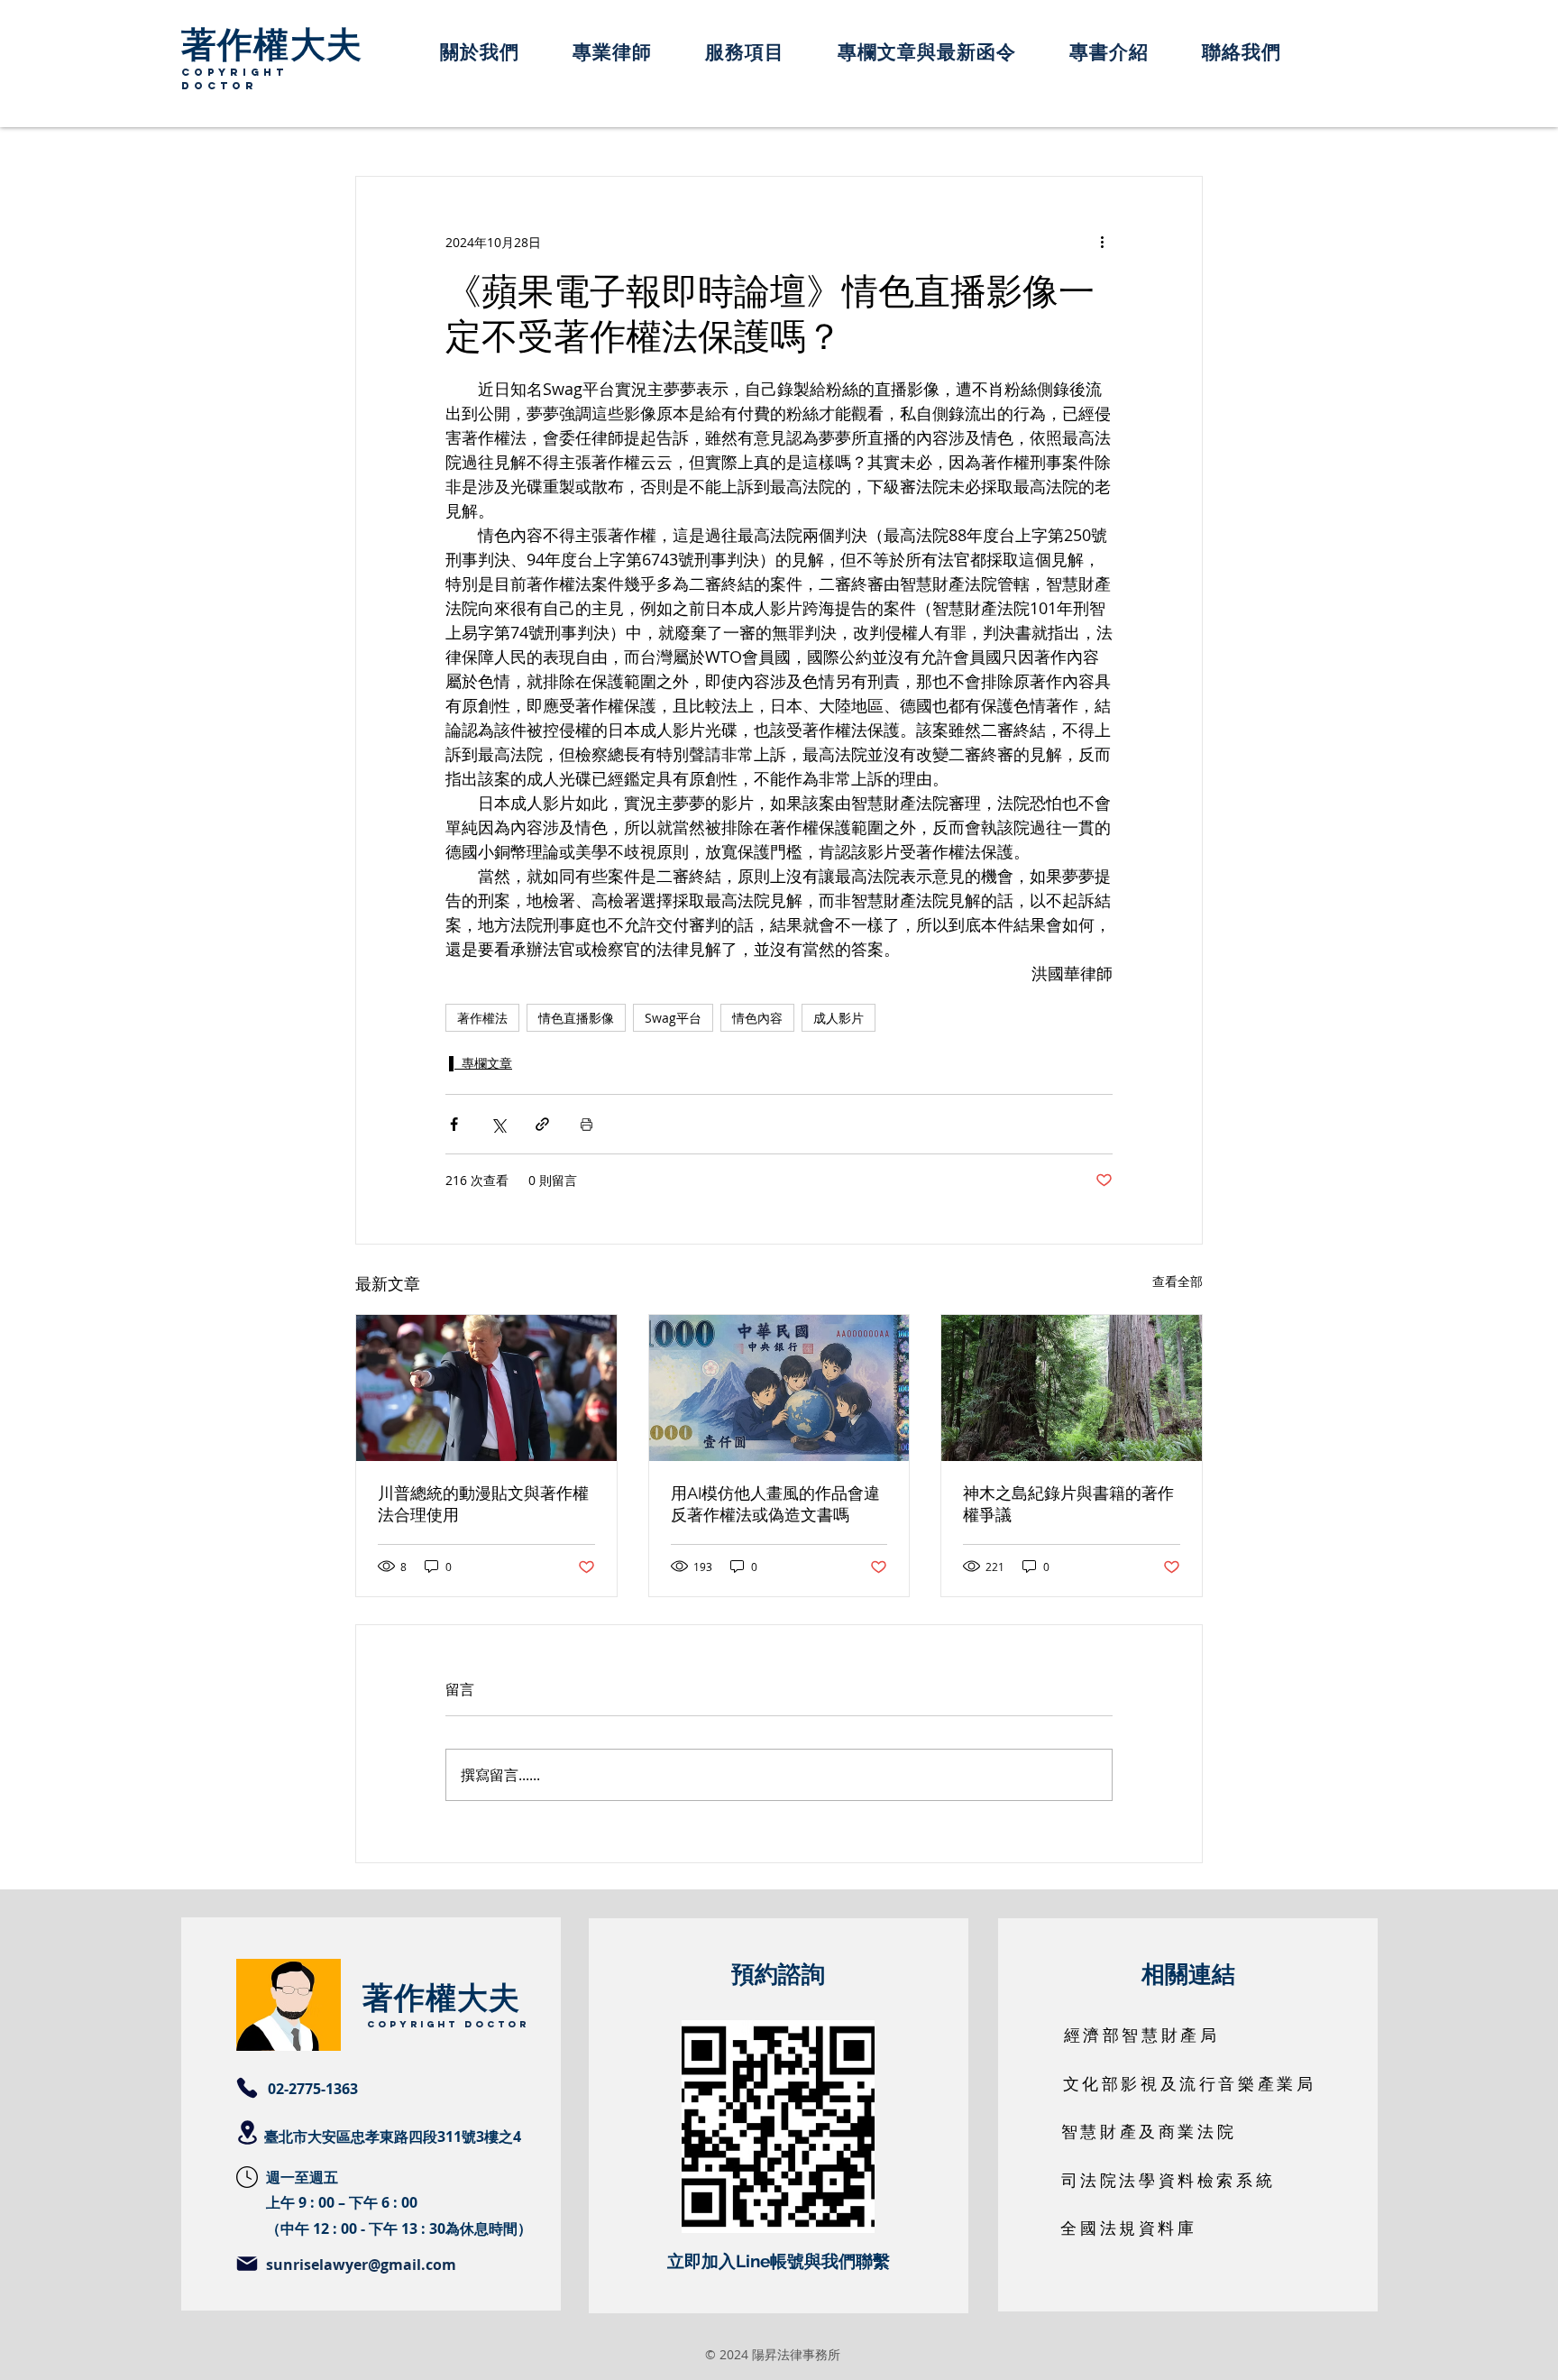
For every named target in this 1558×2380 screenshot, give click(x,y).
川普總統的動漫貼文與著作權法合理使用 (483, 1504)
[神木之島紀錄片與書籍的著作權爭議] (1072, 1388)
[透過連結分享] (542, 1124)
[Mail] (247, 2264)
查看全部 (1178, 1281)
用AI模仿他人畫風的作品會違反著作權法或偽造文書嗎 (775, 1504)
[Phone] (247, 2088)
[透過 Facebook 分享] (454, 1124)
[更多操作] (1102, 242)
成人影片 (839, 1018)
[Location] (247, 2132)
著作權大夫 (272, 42)
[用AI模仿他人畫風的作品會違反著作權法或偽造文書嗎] (779, 1388)
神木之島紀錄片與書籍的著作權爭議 (1068, 1504)
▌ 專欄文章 (481, 1063)
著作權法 (482, 1018)
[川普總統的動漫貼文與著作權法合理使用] (486, 1388)
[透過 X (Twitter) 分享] (498, 1124)
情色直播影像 (576, 1018)
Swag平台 (673, 1018)
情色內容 (757, 1018)
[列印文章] (587, 1124)
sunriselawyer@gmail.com (361, 2265)
